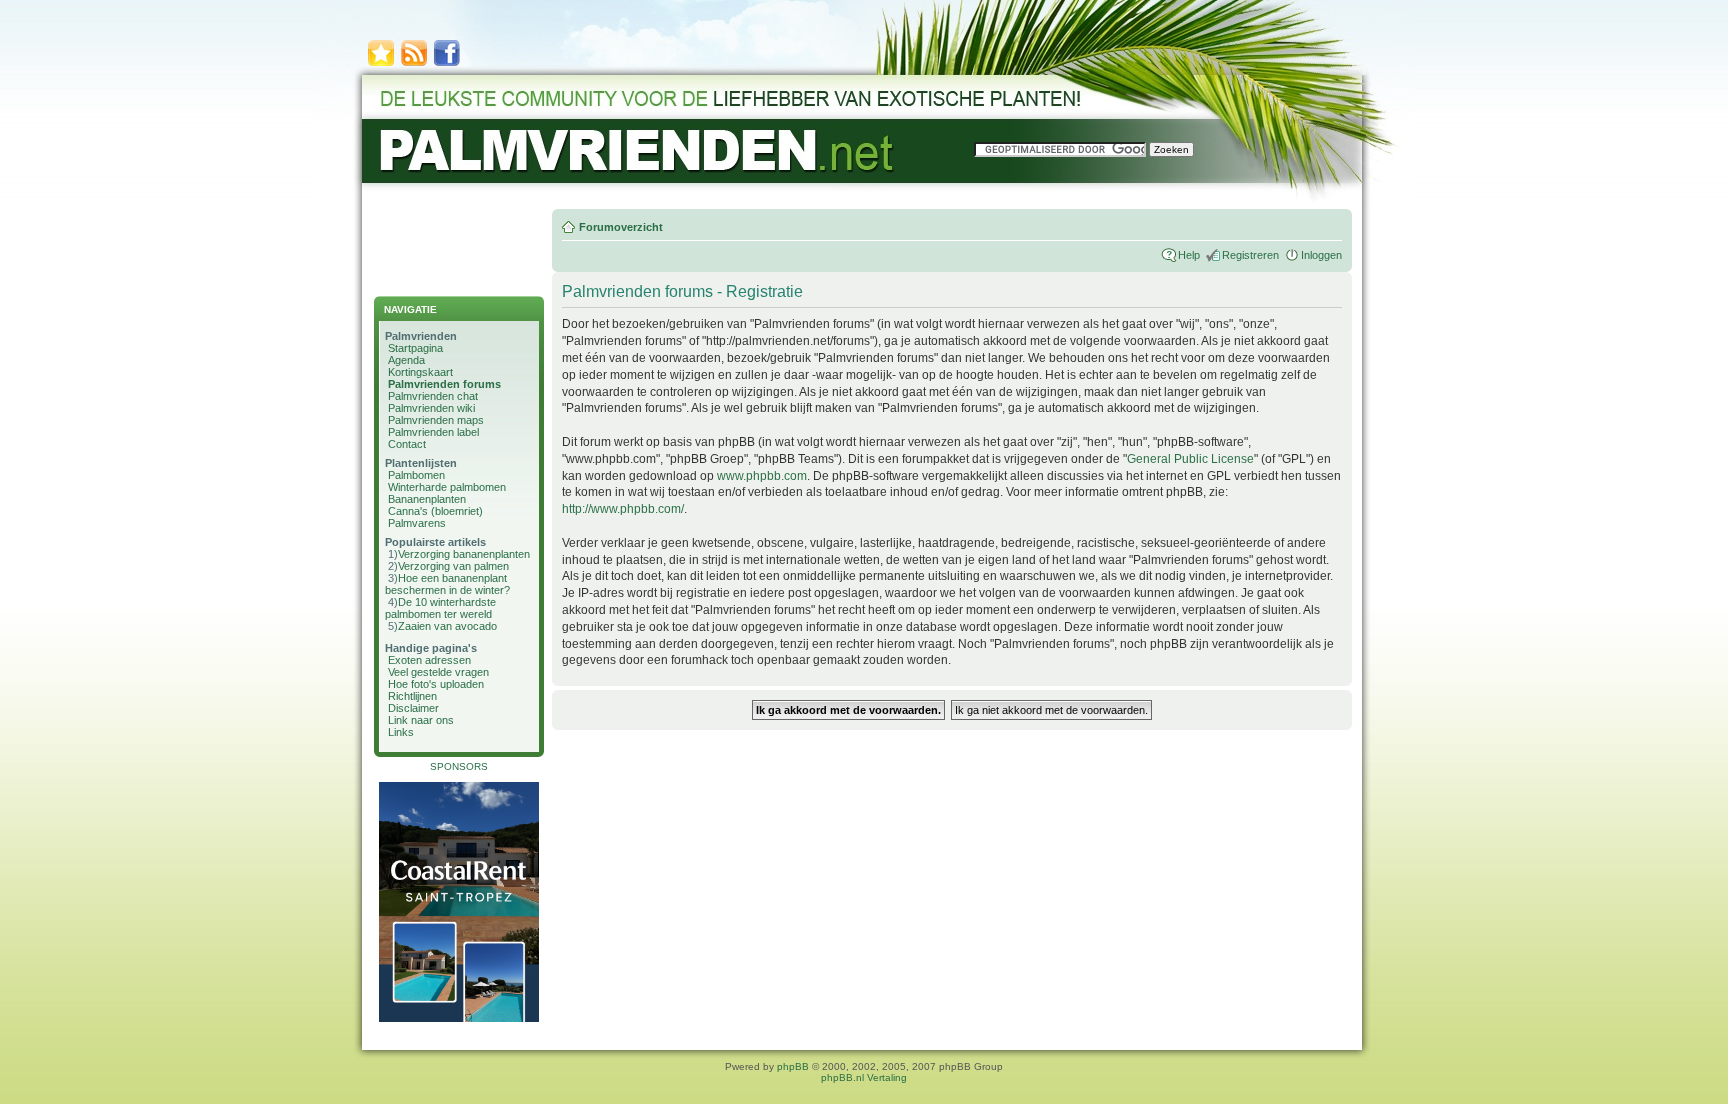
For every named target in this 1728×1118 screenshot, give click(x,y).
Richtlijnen (412, 696)
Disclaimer (413, 708)
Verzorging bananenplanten (464, 554)
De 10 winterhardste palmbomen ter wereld (440, 608)
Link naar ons (421, 720)
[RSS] (414, 64)
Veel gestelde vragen (438, 672)
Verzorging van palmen (453, 566)
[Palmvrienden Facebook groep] (447, 64)
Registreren (1250, 255)
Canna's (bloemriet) (435, 511)
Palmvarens (417, 523)
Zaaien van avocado (447, 626)
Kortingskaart (420, 372)
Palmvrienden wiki (431, 408)
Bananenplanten (427, 499)
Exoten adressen (429, 660)
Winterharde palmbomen (447, 487)
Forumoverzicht (621, 227)
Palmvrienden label (433, 432)
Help (1189, 255)
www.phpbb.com (762, 476)
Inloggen (1321, 255)
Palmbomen (416, 475)
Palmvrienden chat (433, 396)
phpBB (793, 1066)
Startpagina (415, 348)
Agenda (406, 360)
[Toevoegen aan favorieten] (381, 64)
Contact (407, 444)
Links (401, 732)
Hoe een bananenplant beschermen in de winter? (447, 584)
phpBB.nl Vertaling (864, 1077)
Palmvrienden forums (444, 384)
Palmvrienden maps (436, 420)
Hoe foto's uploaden (436, 684)
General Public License (1190, 459)
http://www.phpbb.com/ (623, 509)
